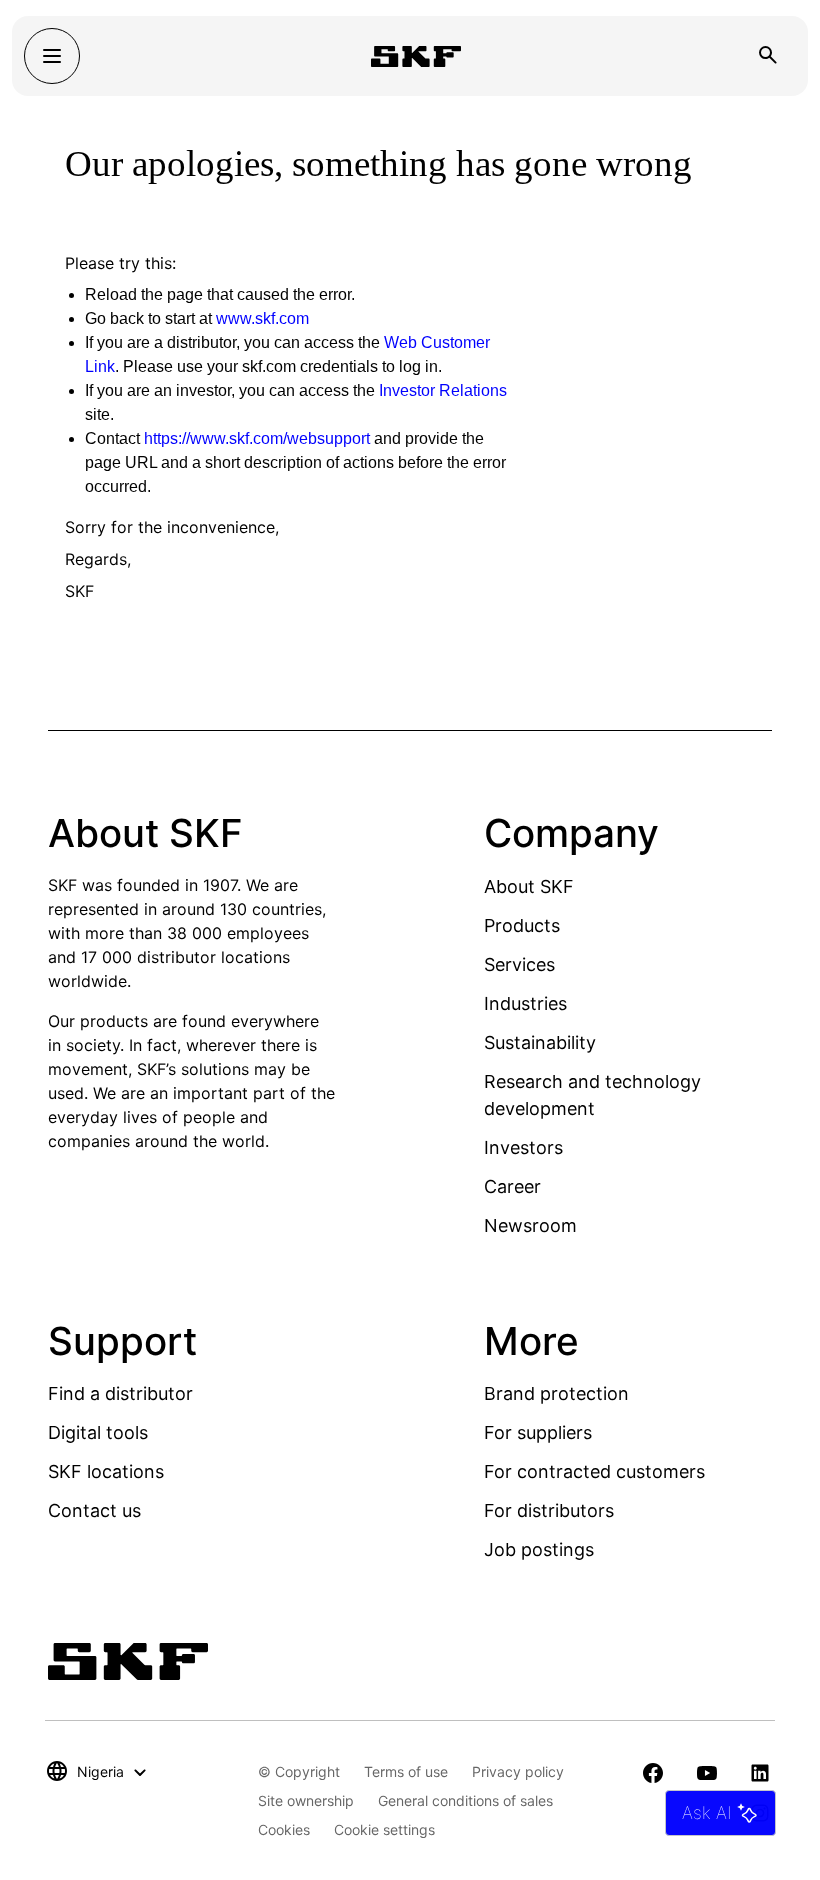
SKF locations (106, 1471)
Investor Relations (443, 390)
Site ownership (306, 1800)
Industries (525, 1003)
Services (519, 964)
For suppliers (538, 1432)
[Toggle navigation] (52, 56)
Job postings (539, 1549)
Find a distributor (120, 1393)
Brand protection (556, 1393)
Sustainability (540, 1042)
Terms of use (406, 1771)
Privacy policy (518, 1771)
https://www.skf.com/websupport (257, 438)
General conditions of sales (465, 1800)
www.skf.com (262, 318)
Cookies (284, 1829)
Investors (523, 1147)
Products (522, 925)
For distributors (549, 1510)
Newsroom (530, 1225)
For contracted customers (594, 1471)
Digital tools (98, 1432)
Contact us (94, 1510)
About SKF (529, 886)
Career (512, 1186)
